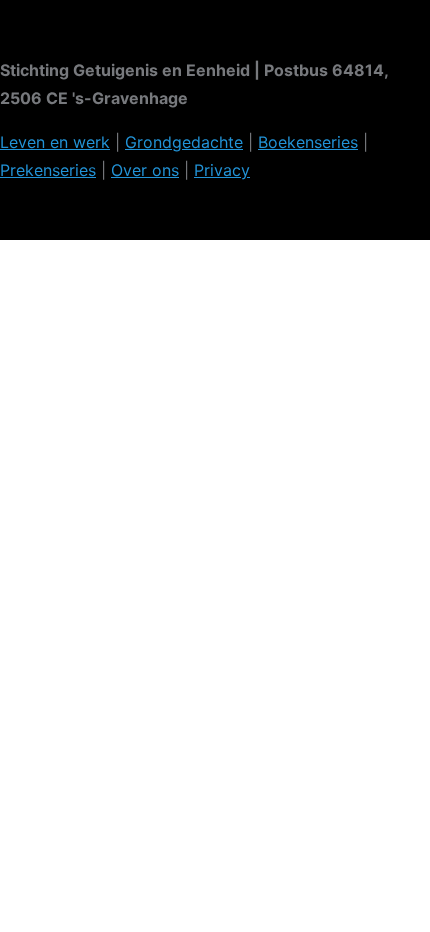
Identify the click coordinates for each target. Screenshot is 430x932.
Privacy (222, 170)
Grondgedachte (184, 142)
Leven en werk (55, 142)
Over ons (145, 170)
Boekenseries (308, 142)
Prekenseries (48, 170)
